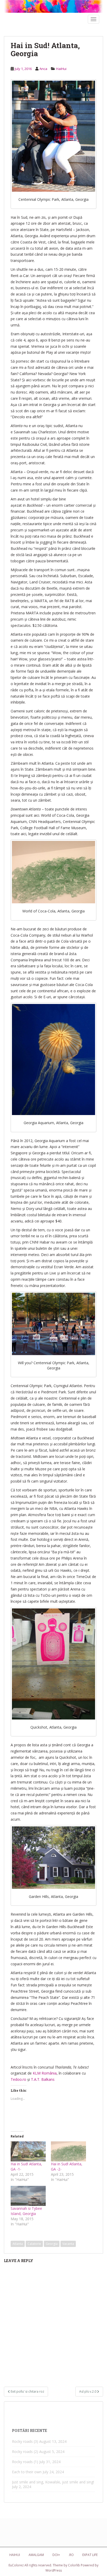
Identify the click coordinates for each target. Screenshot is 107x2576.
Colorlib (74, 2565)
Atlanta (18, 2244)
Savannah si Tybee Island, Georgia (26, 2211)
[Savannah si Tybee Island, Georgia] (28, 2196)
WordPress (54, 2570)
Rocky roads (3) (25, 2441)
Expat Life (90, 2555)
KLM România (45, 2073)
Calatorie (34, 2244)
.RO (71, 2555)
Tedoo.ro (18, 2079)
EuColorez (16, 2565)
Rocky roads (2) (25, 2452)
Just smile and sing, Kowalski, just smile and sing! (53, 2482)
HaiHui (61, 69)
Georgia (52, 2244)
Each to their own (27, 2472)
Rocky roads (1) (25, 2462)
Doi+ (56, 2555)
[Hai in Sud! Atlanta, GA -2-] (68, 2151)
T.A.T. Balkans (43, 2079)
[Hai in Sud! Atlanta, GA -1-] (28, 2151)
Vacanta (68, 2244)
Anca (43, 69)
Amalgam (36, 2555)
